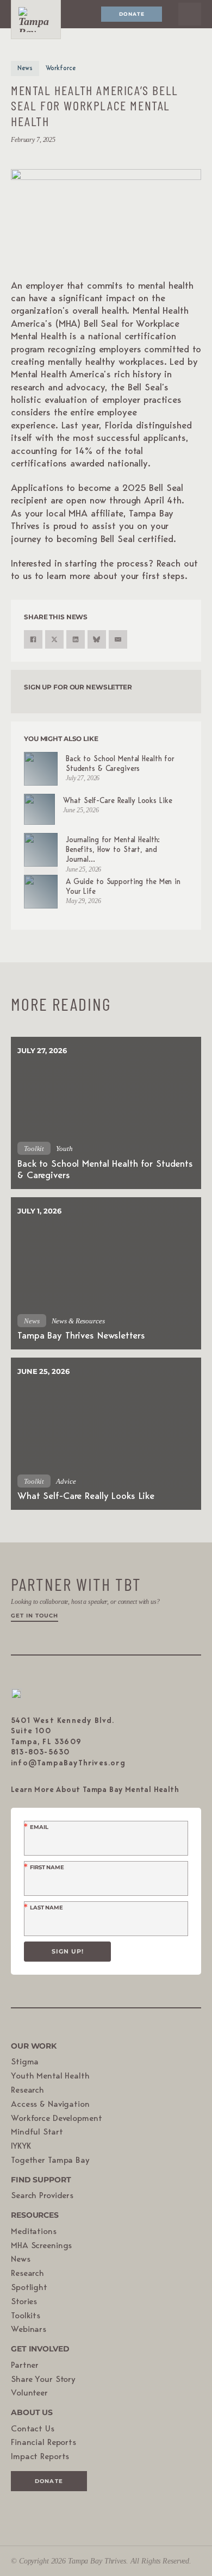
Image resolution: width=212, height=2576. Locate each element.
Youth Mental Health (50, 2076)
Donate (132, 14)
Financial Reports (43, 2443)
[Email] (118, 639)
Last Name (46, 1908)
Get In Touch (35, 1616)
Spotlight (29, 2288)
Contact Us (33, 2429)
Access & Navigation (50, 2105)
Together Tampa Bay (50, 2161)
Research (27, 2090)
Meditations (34, 2232)
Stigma (25, 2062)
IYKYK (21, 2146)
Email (39, 1827)
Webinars (29, 2330)
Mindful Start (37, 2132)
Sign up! (68, 1951)
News (21, 2260)
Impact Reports (40, 2457)
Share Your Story (43, 2380)
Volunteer (29, 2393)
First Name (47, 1868)
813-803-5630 (40, 1752)
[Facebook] (33, 639)
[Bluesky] (97, 639)
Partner (25, 2366)
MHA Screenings (41, 2246)
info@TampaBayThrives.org (68, 1763)
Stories (24, 2302)
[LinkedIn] (76, 639)
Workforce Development (56, 2119)
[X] (54, 639)
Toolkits (26, 2316)
